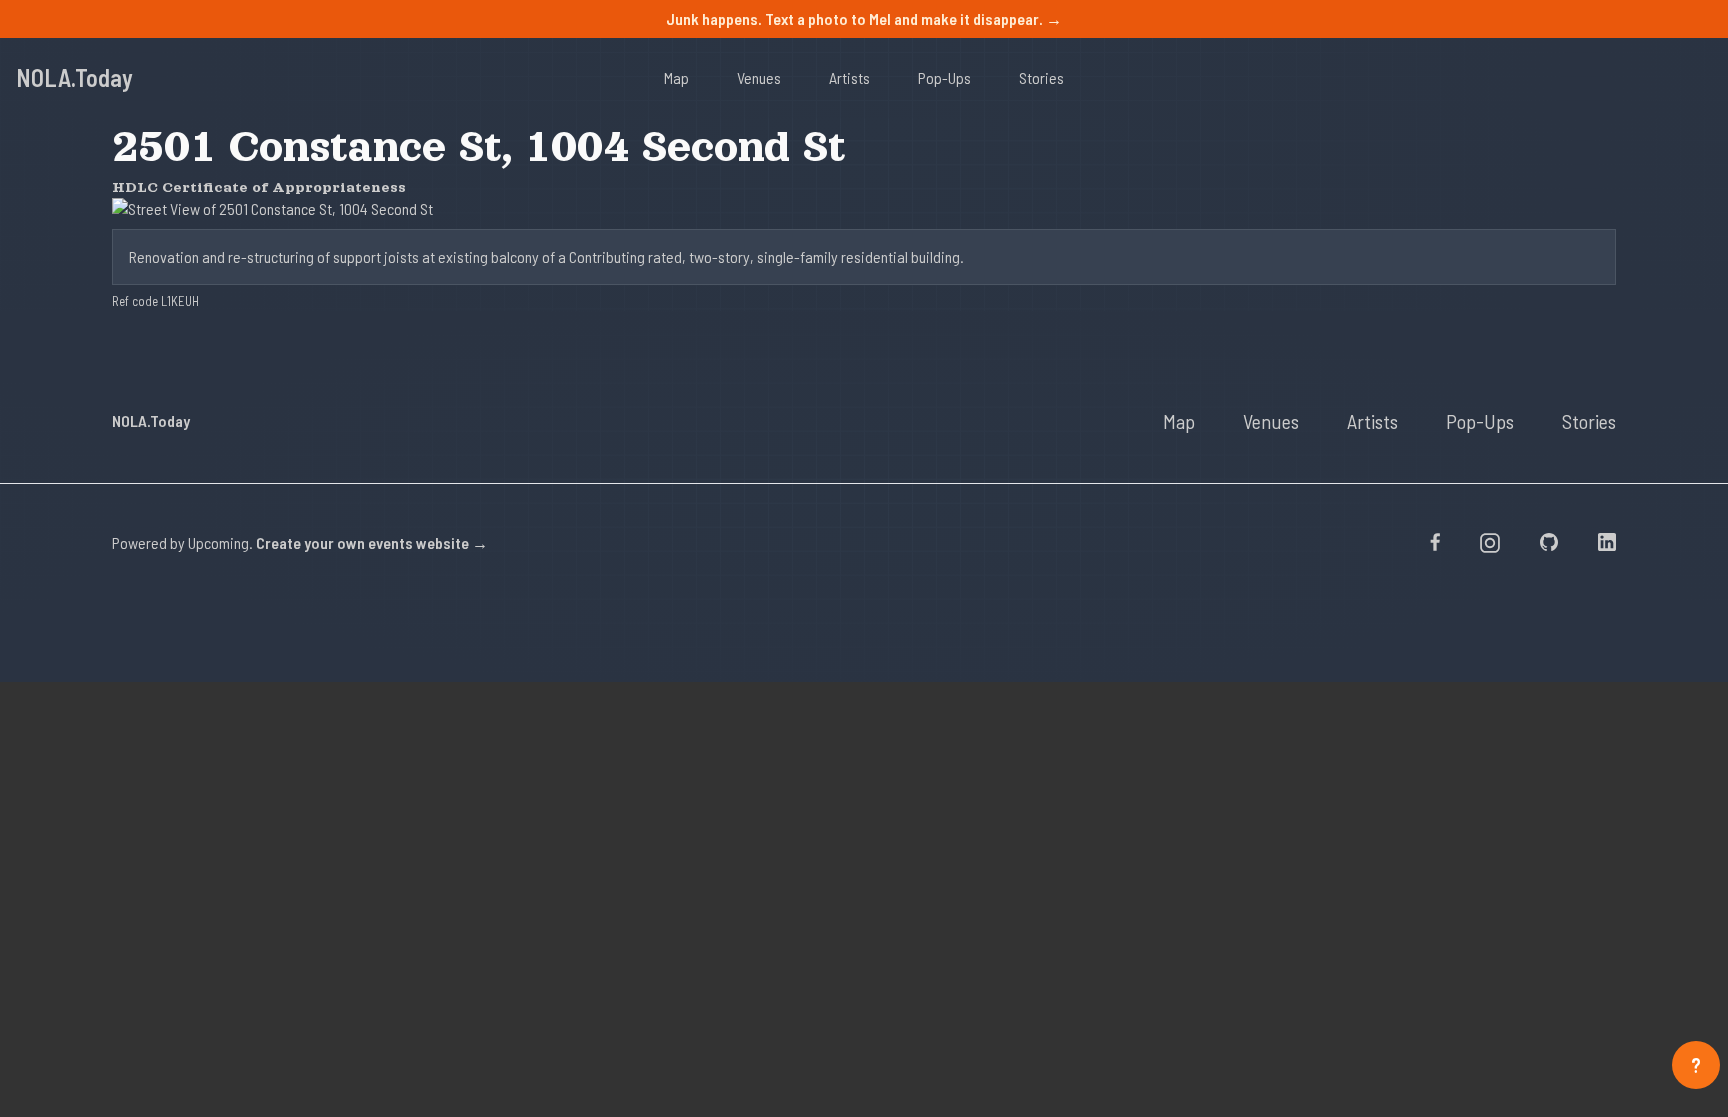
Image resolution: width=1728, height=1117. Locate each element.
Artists (849, 77)
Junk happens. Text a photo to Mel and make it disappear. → (864, 18)
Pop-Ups (944, 77)
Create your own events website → (372, 542)
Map (676, 77)
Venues (759, 77)
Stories (1041, 77)
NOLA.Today (74, 77)
